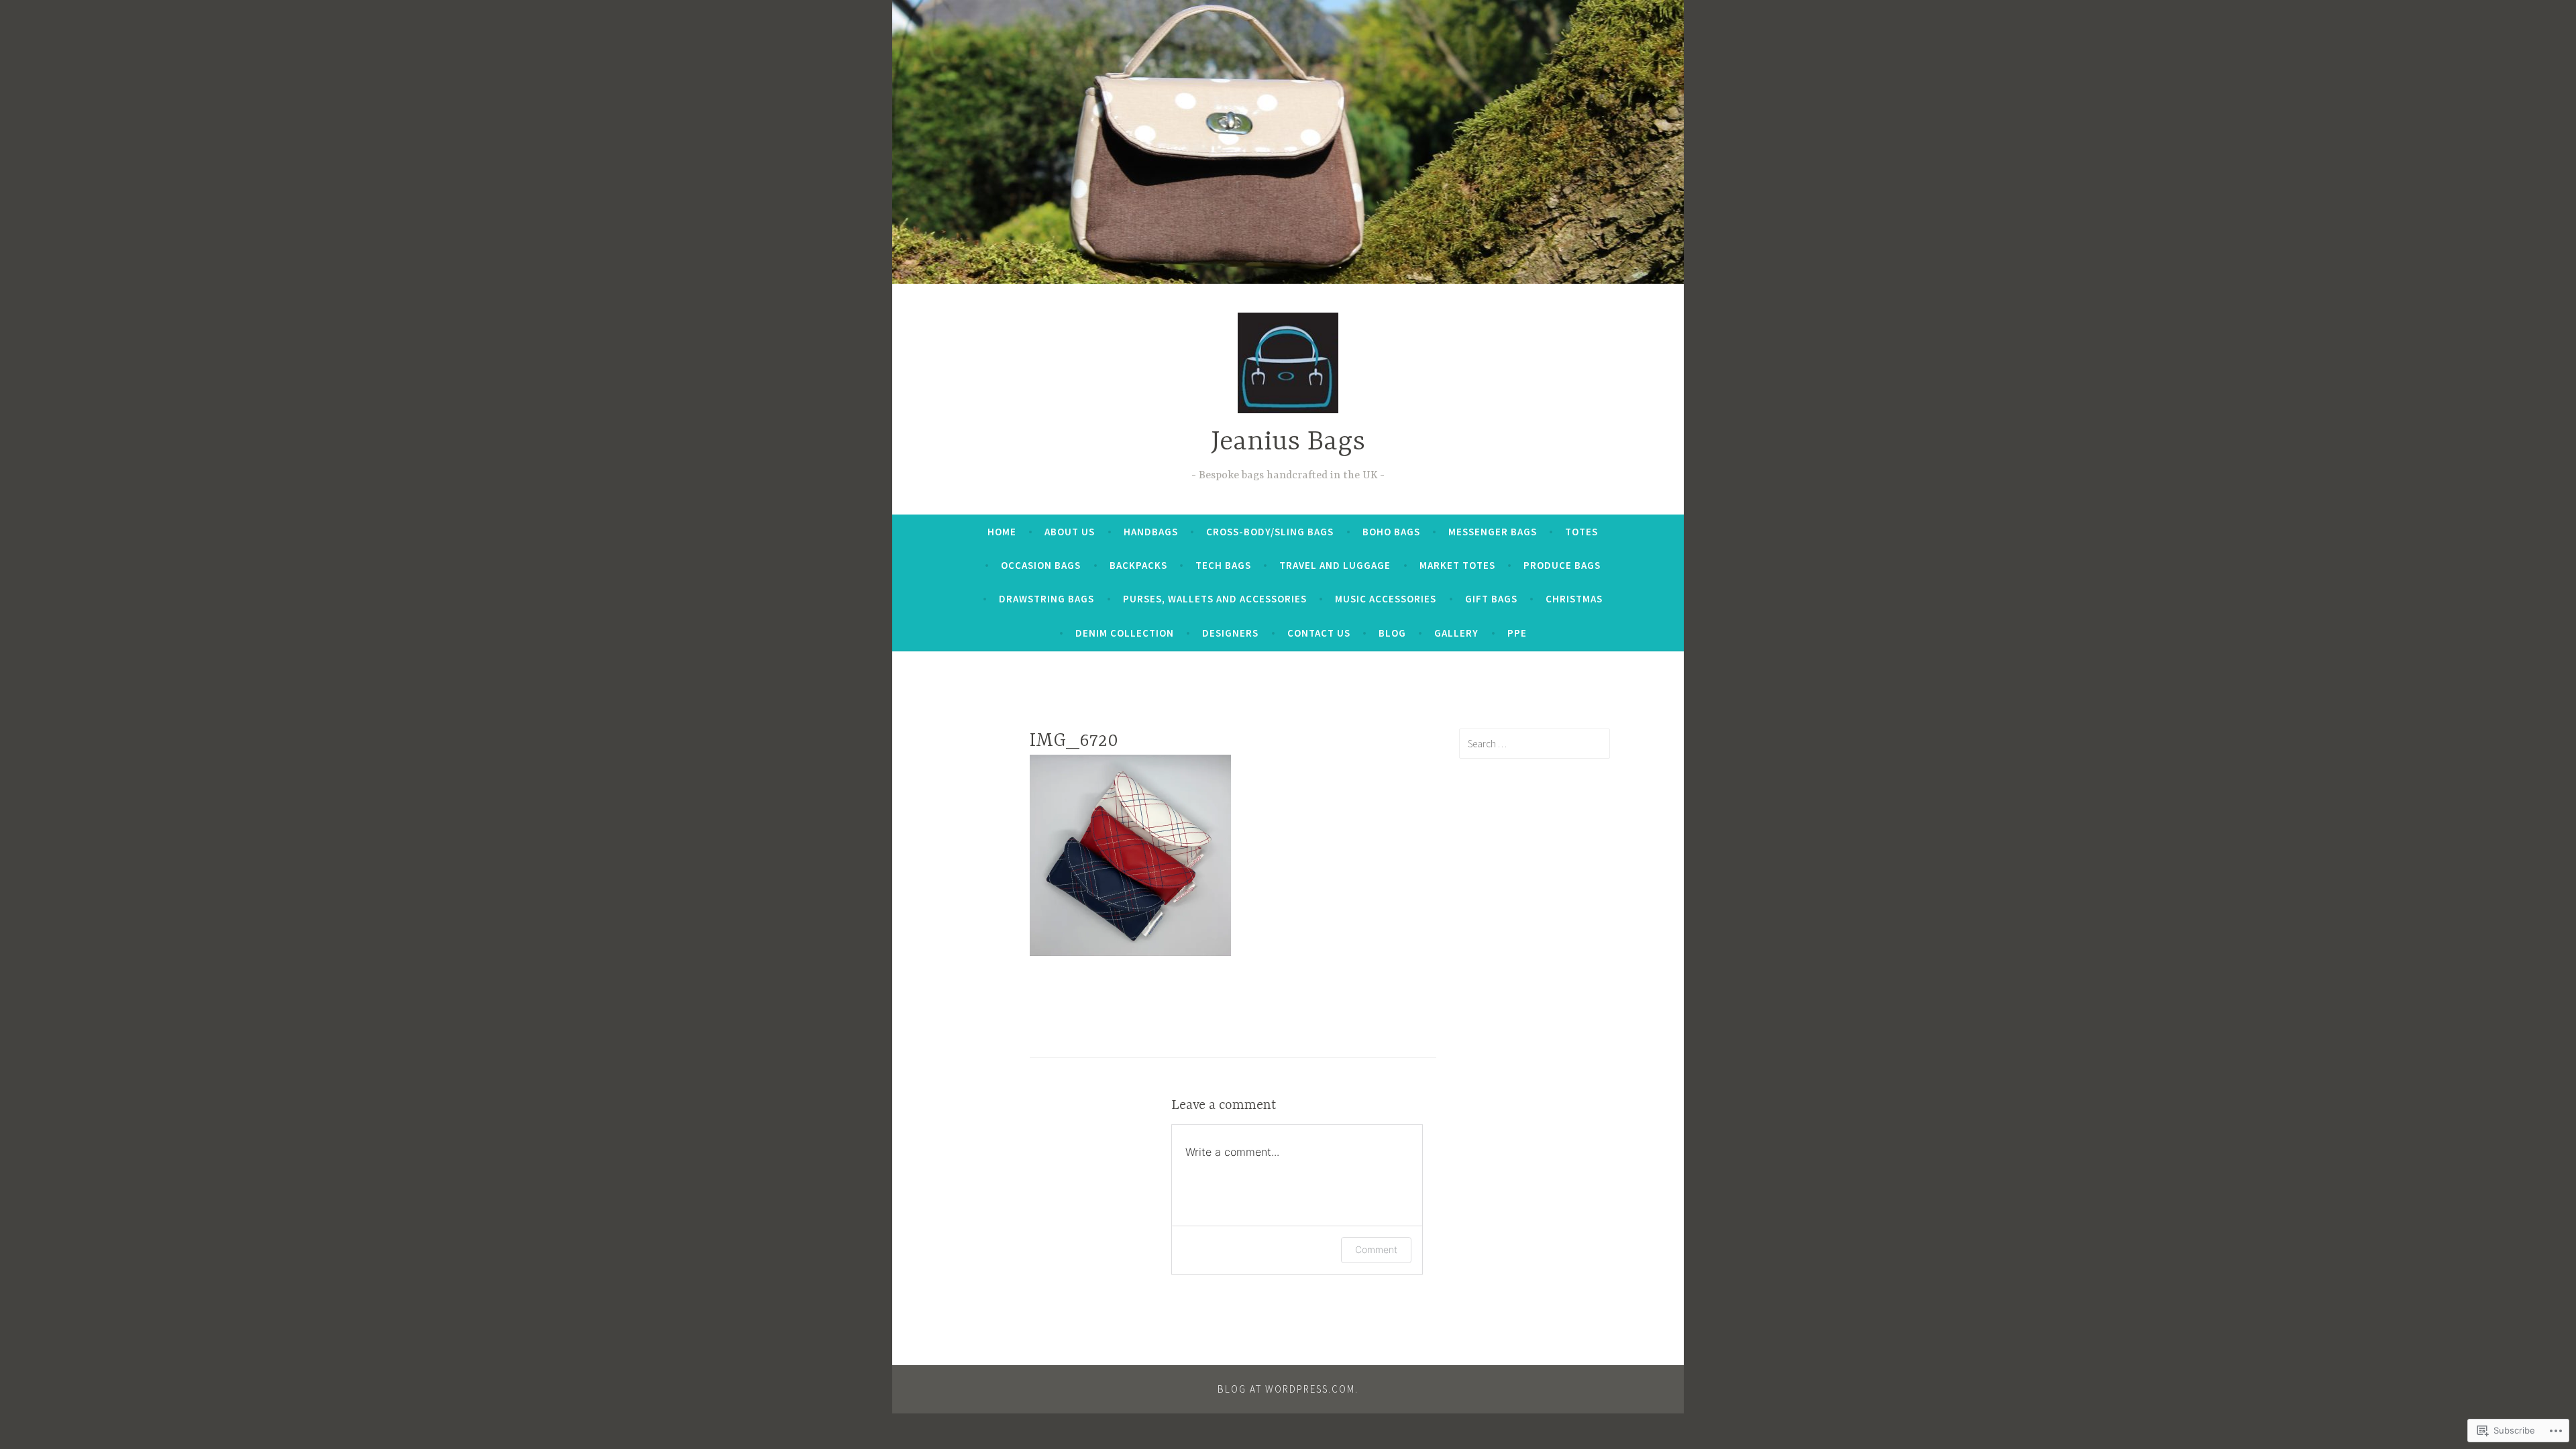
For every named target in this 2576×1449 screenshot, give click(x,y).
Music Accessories (1386, 599)
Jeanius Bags (1288, 442)
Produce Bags (1562, 565)
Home (1002, 532)
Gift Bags (1491, 599)
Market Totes (1457, 565)
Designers (1230, 633)
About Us (1070, 532)
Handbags (1151, 532)
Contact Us (1319, 633)
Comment (1376, 1249)
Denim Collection (1125, 633)
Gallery (1456, 633)
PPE (1517, 633)
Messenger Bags (1493, 532)
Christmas (1574, 599)
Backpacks (1138, 565)
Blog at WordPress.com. (1288, 1389)
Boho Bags (1391, 532)
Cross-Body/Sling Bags (1270, 532)
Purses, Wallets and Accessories (1215, 599)
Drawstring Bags (1046, 599)
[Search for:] (1535, 743)
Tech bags (1223, 565)
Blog (1392, 633)
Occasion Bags (1041, 565)
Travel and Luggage (1335, 565)
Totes (1581, 532)
